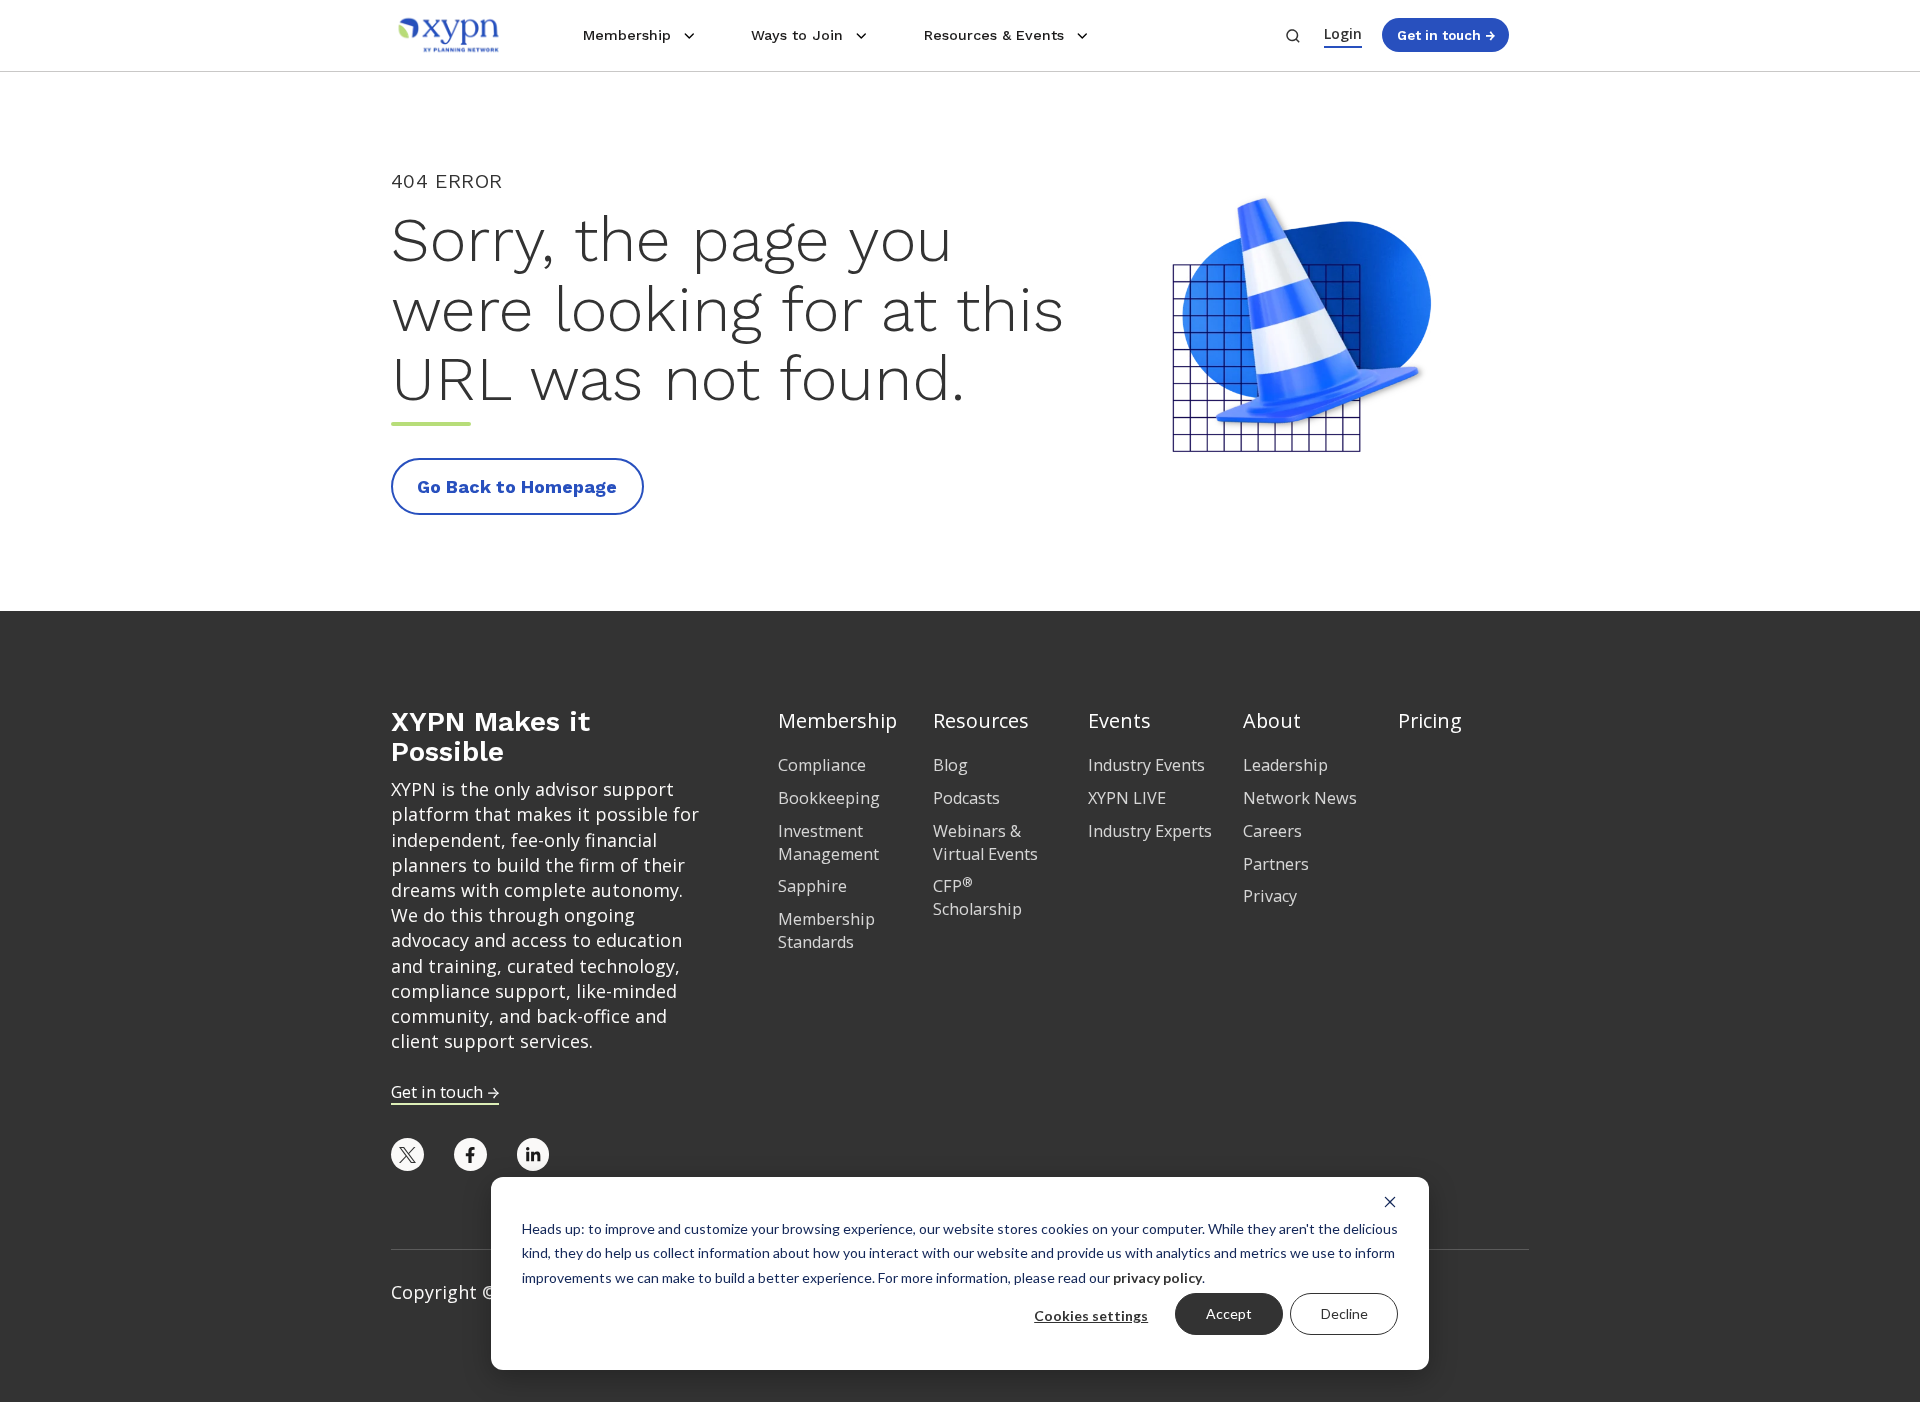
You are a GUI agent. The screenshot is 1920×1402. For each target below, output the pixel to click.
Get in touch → (1446, 35)
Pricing (1430, 720)
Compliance (822, 765)
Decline (1344, 1313)
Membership (627, 35)
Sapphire (812, 886)
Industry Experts (1150, 831)
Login (1343, 33)
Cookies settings (1091, 1315)
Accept (1229, 1313)
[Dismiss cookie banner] (1390, 1201)
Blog (950, 765)
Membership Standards (826, 930)
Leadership (1285, 765)
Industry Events (1146, 765)
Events (1119, 720)
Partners (1276, 864)
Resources (981, 720)
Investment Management (828, 842)
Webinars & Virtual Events (985, 842)
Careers (1272, 831)
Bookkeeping (829, 798)
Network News (1300, 798)
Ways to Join (797, 35)
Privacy (1270, 896)
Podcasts (966, 798)
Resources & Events (994, 35)
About (1272, 720)
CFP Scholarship (977, 897)
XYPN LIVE (1127, 798)
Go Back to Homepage (517, 486)
